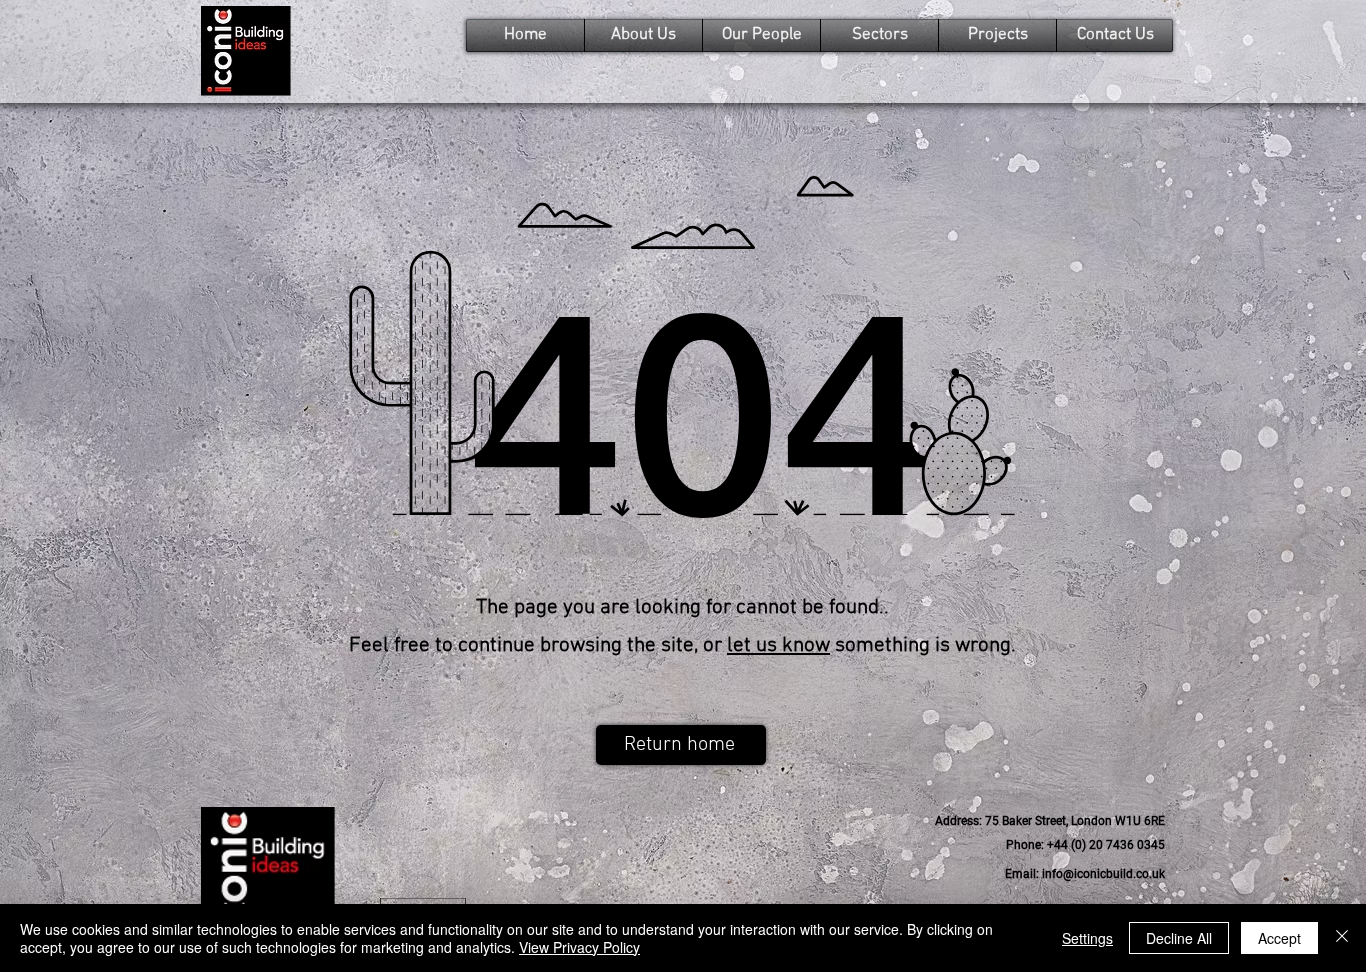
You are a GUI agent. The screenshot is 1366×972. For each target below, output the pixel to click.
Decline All (1179, 938)
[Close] (1342, 938)
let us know (778, 645)
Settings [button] (1087, 938)
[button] (1050, 822)
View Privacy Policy (579, 947)
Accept (1279, 938)
